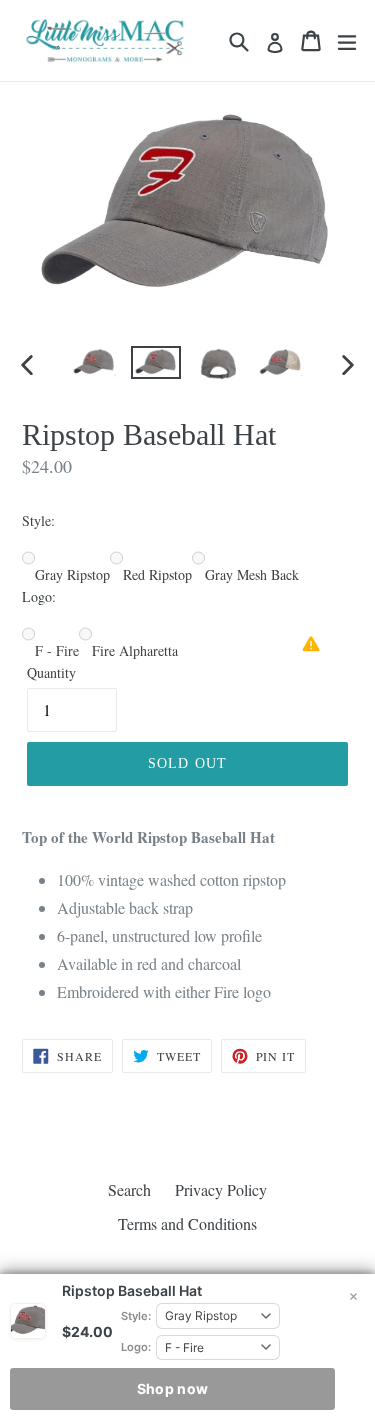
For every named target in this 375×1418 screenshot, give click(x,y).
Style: (136, 1316)
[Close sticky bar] (353, 1296)
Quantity (51, 672)
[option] (94, 362)
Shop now (172, 1388)
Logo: (136, 1347)
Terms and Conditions (187, 1223)
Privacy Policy (221, 1189)
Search (129, 1189)
